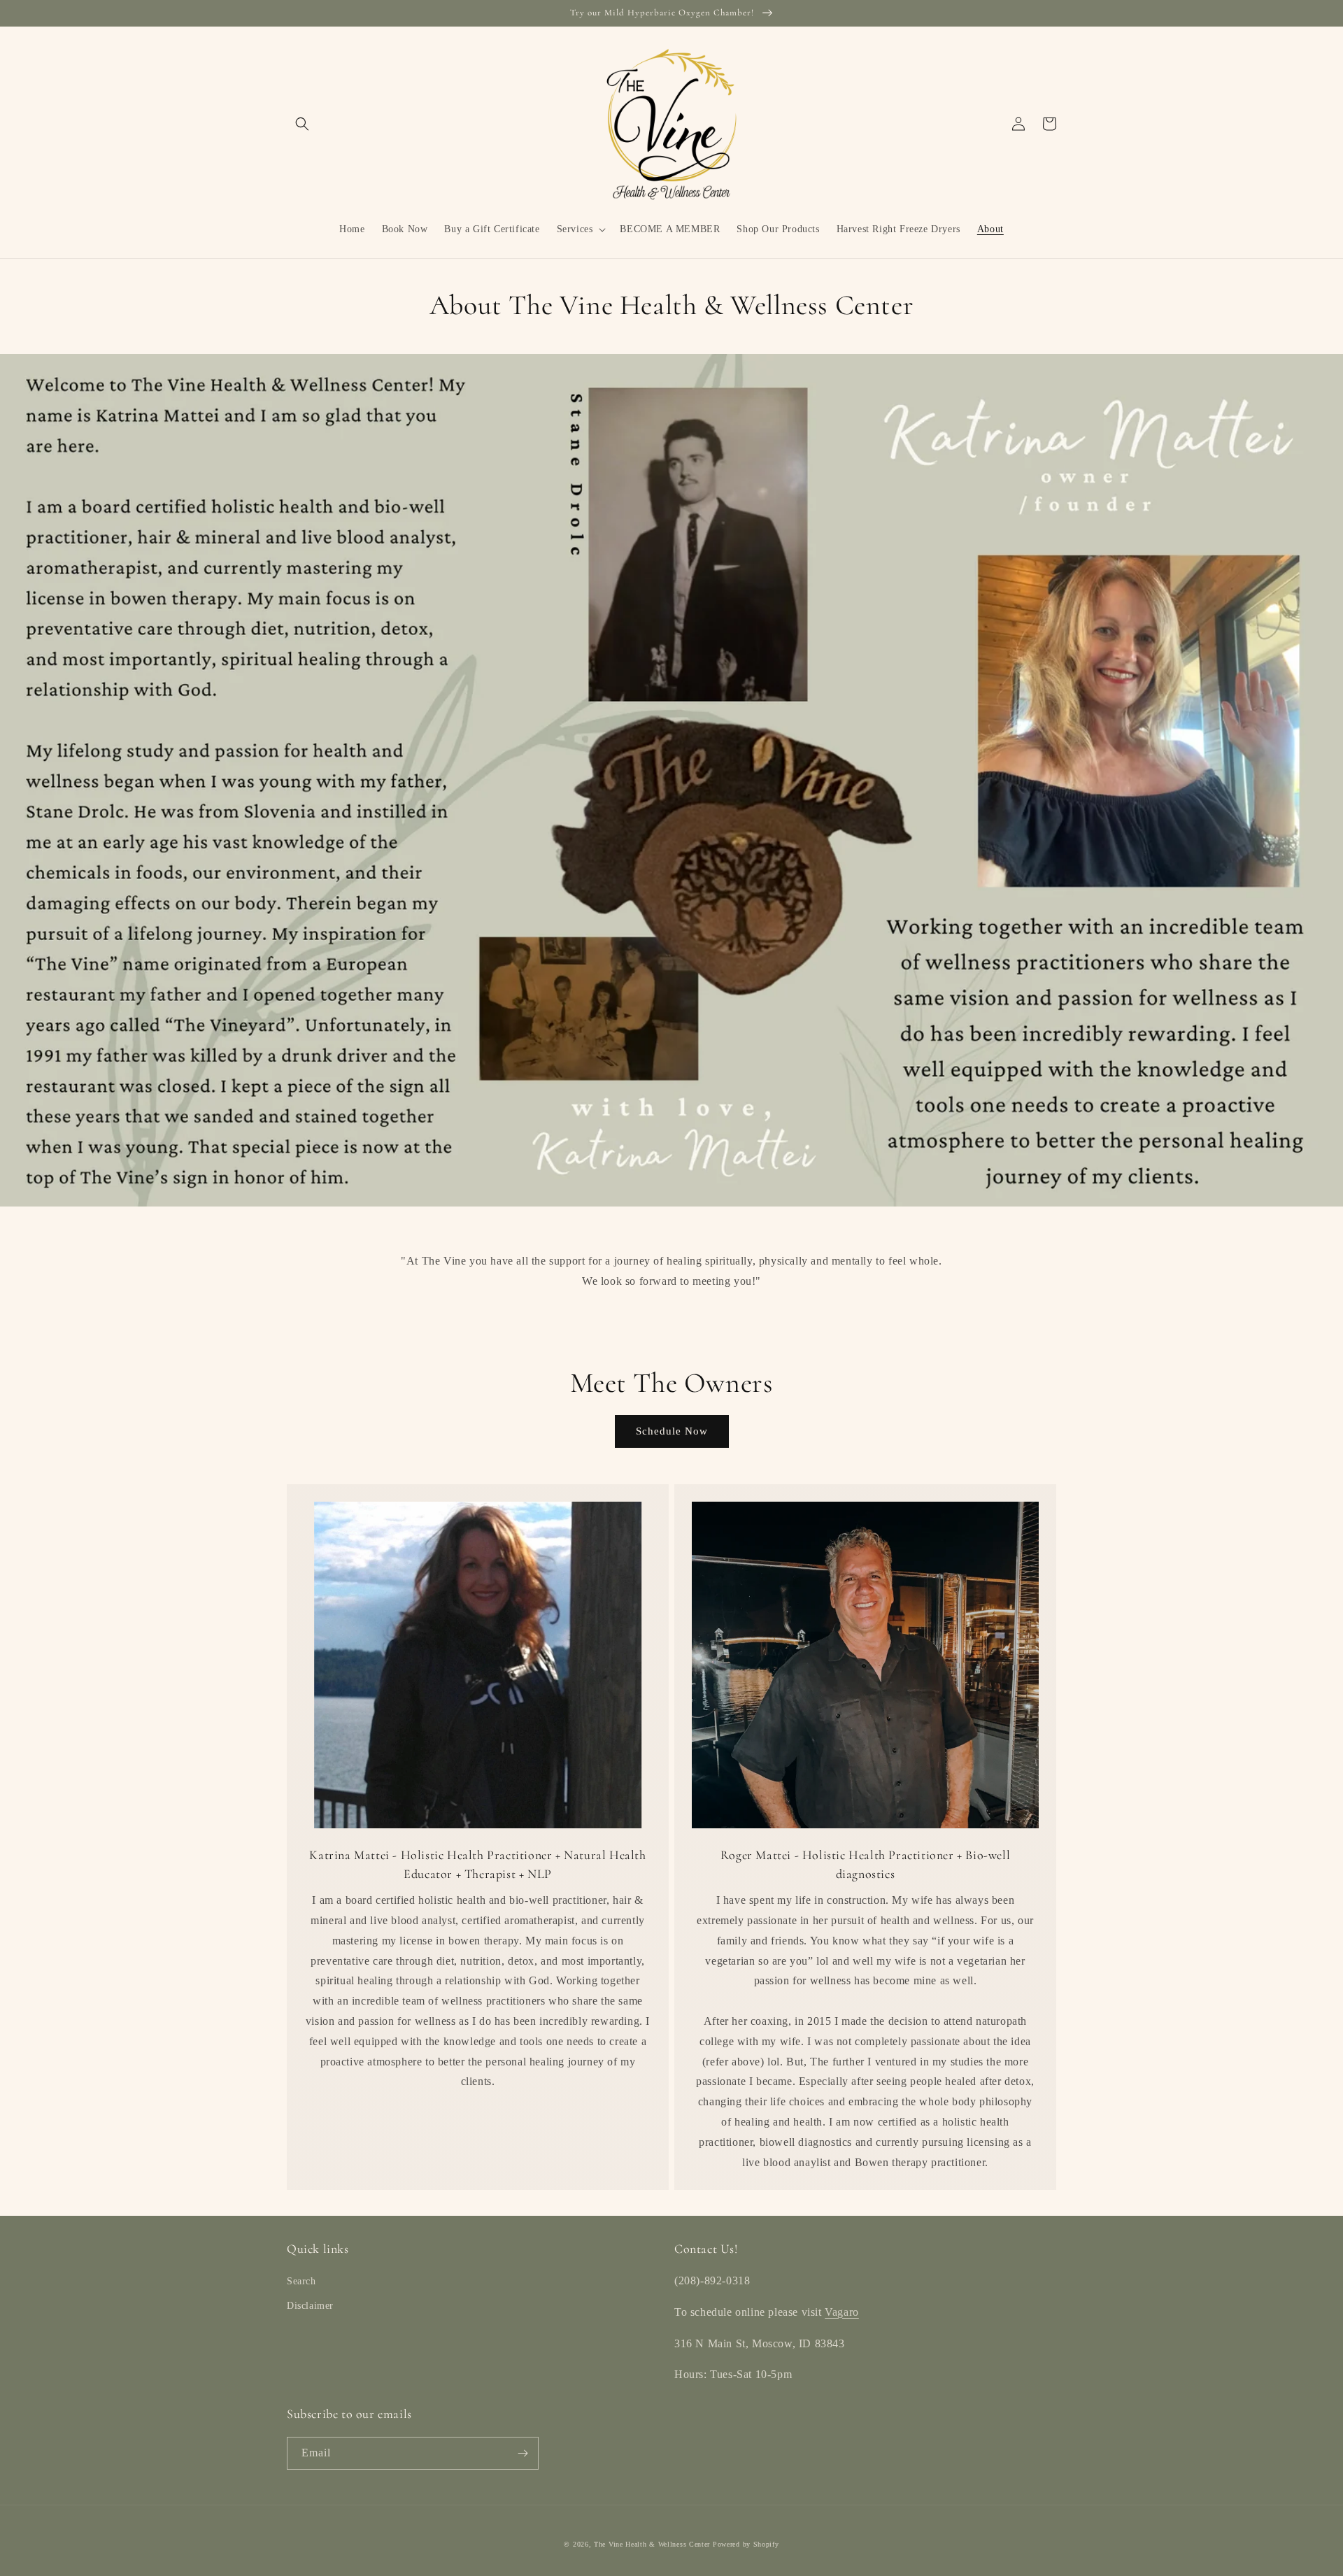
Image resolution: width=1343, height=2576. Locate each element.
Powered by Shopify (746, 2544)
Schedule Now (672, 1431)
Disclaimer (310, 2306)
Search (301, 2281)
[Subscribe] (523, 2453)
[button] (302, 124)
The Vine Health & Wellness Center (652, 2544)
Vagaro (842, 2312)
